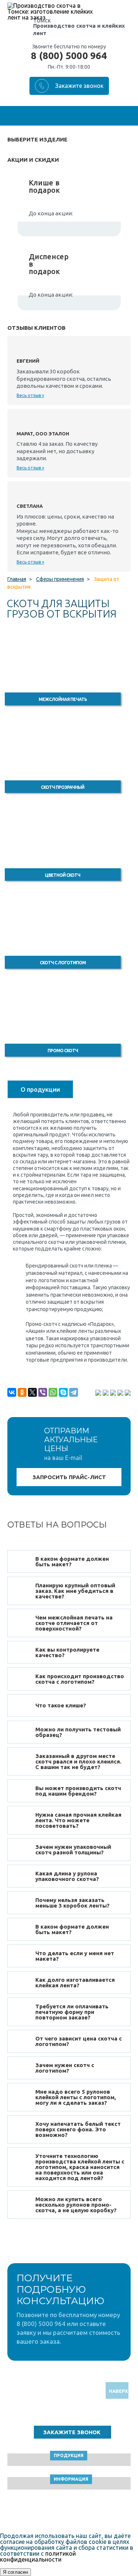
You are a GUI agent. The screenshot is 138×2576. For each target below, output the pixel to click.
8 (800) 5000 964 (69, 56)
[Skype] (63, 1392)
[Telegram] (74, 1392)
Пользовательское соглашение (69, 2512)
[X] (32, 1392)
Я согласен (15, 2572)
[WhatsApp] (53, 1392)
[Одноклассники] (22, 1392)
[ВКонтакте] (12, 1392)
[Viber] (43, 1392)
